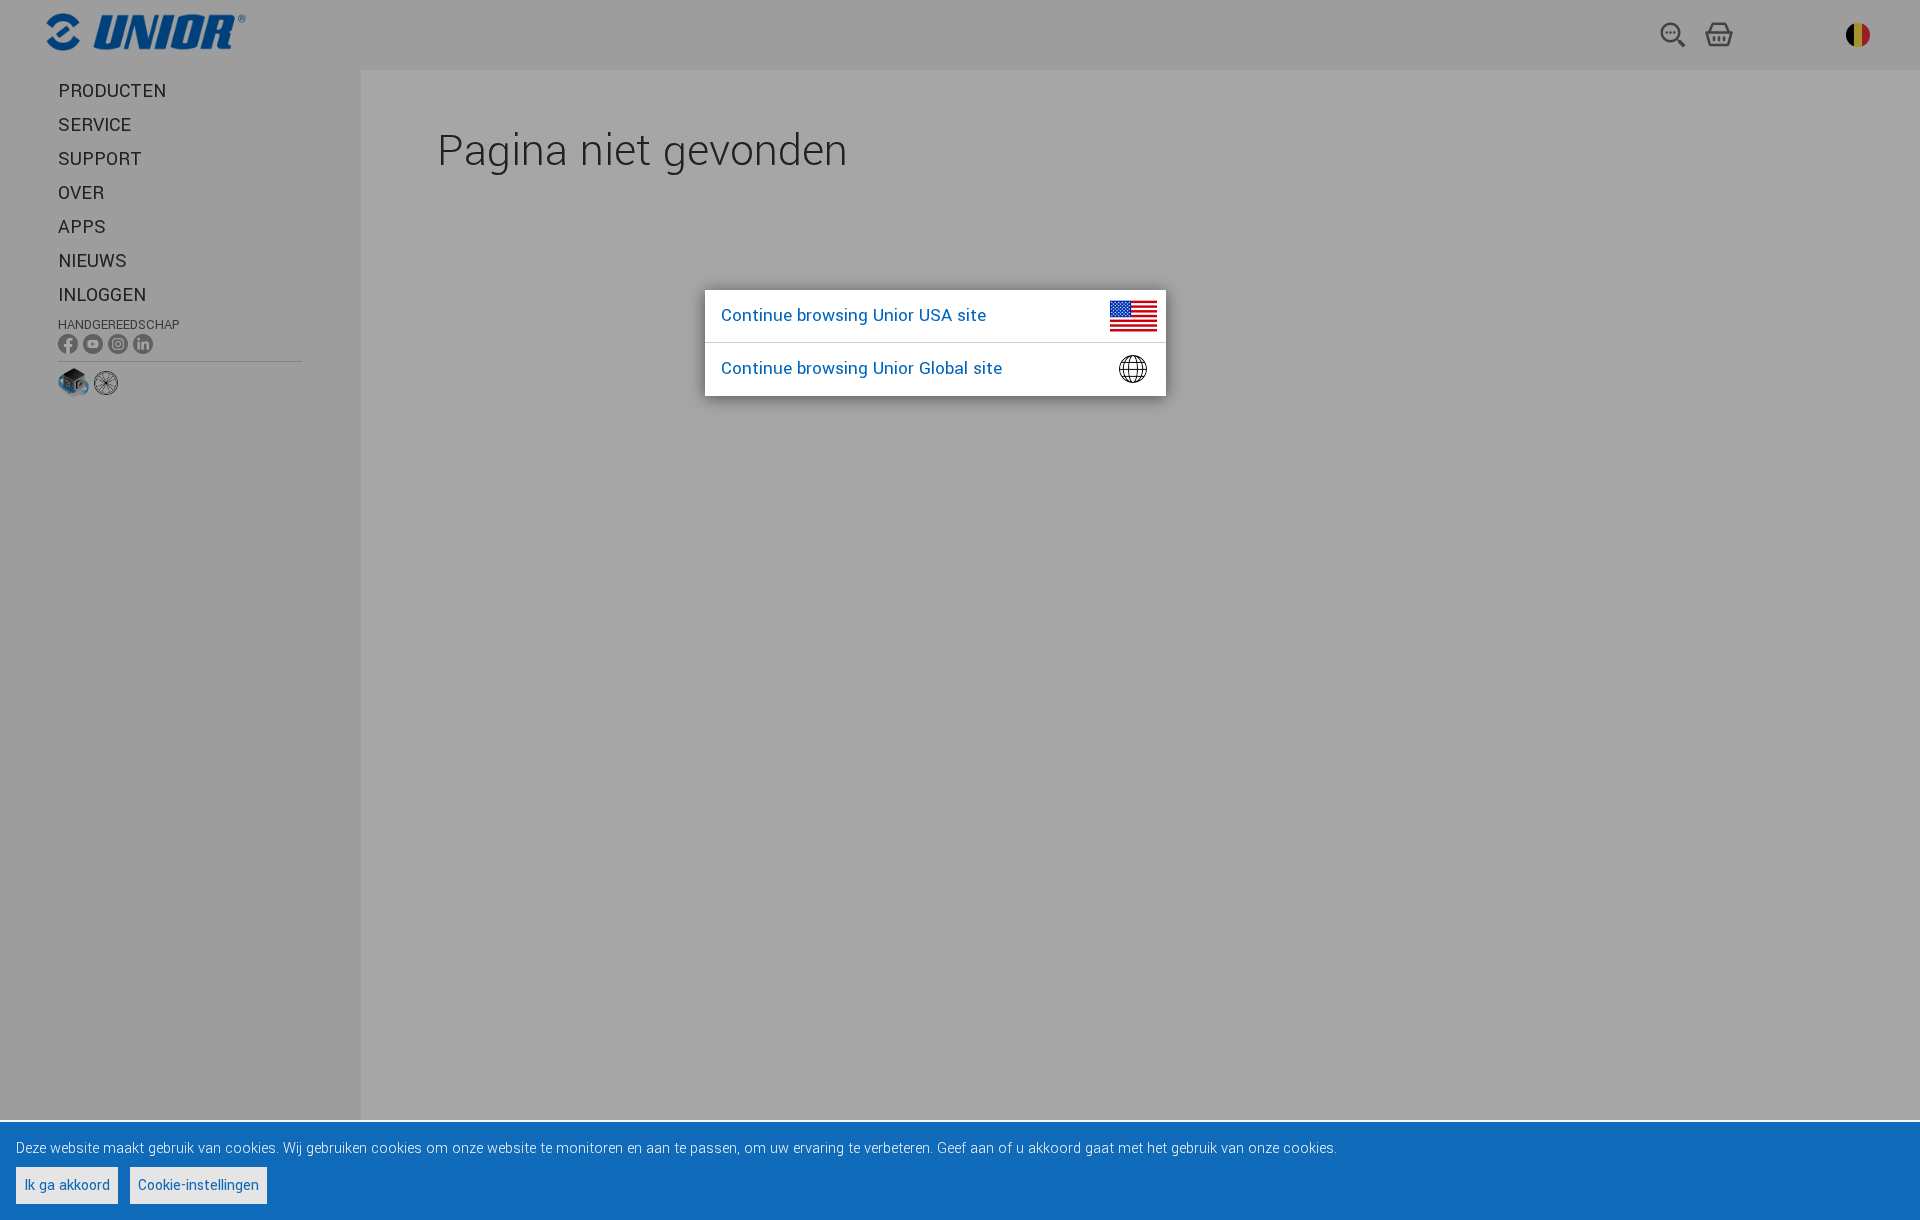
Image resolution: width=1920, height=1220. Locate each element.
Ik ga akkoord (67, 1185)
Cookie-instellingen (198, 1185)
